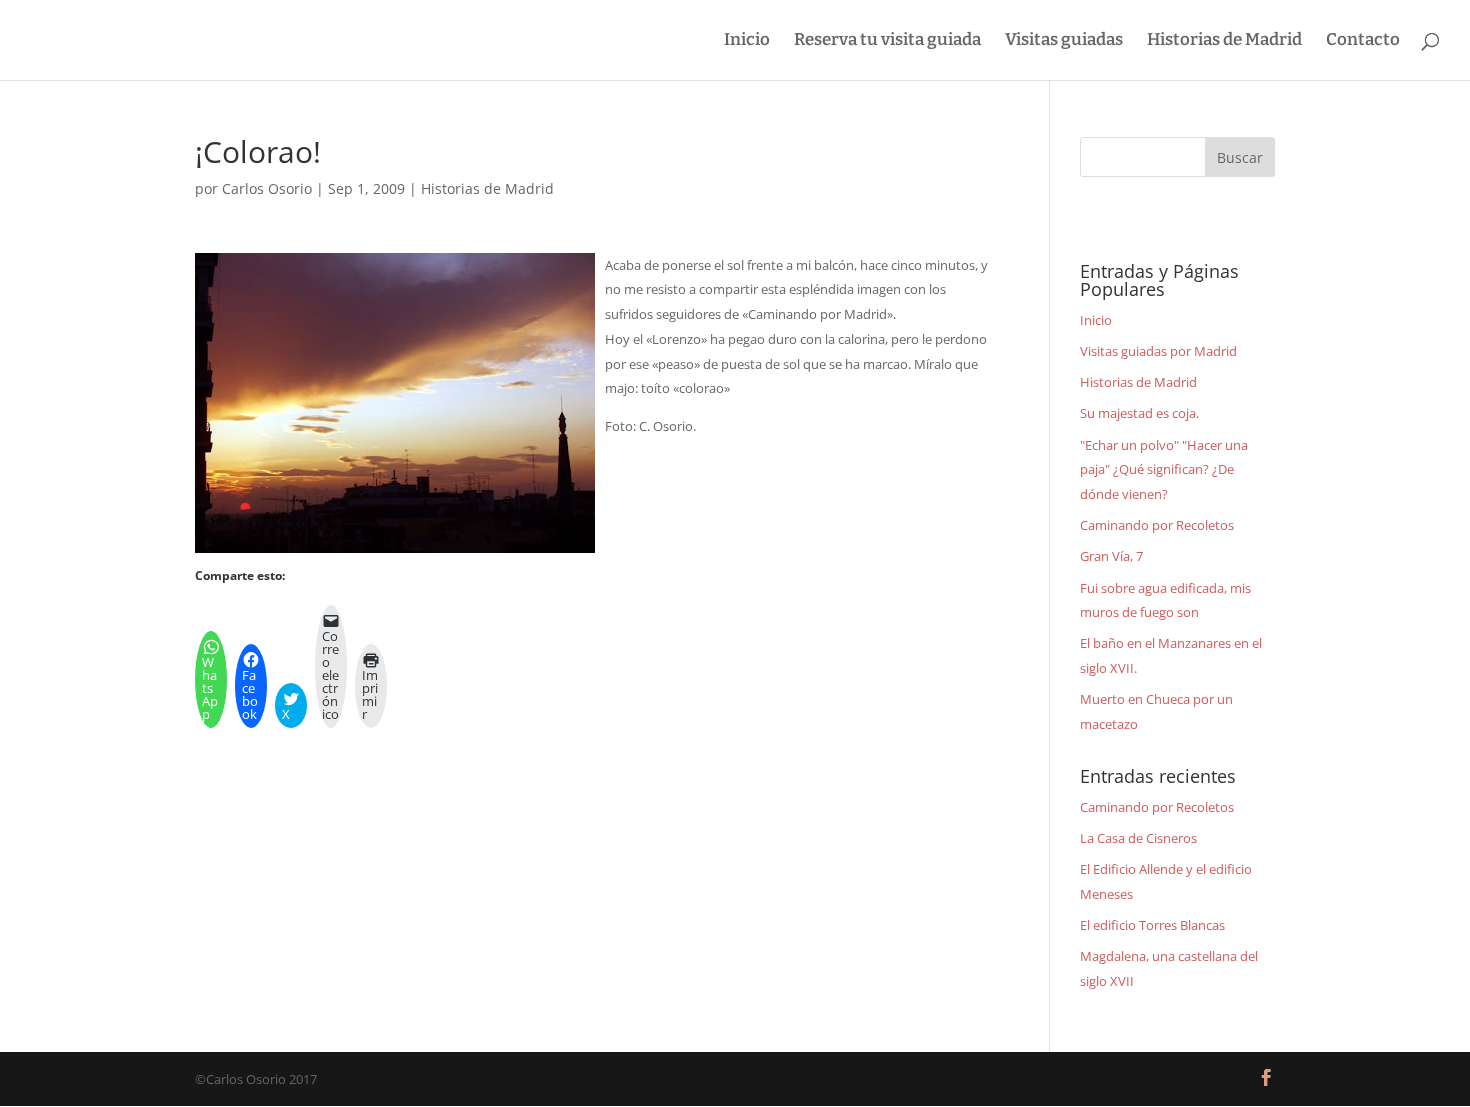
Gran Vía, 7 (1111, 556)
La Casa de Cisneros (1138, 838)
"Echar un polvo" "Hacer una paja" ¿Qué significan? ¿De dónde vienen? (1164, 469)
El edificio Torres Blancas (1152, 925)
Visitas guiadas (1064, 41)
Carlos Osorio (267, 188)
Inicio (747, 41)
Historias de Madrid (1224, 41)
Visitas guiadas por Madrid (1158, 351)
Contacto (1363, 41)
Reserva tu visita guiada (887, 41)
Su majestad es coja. (1139, 413)
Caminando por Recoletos (1157, 525)
